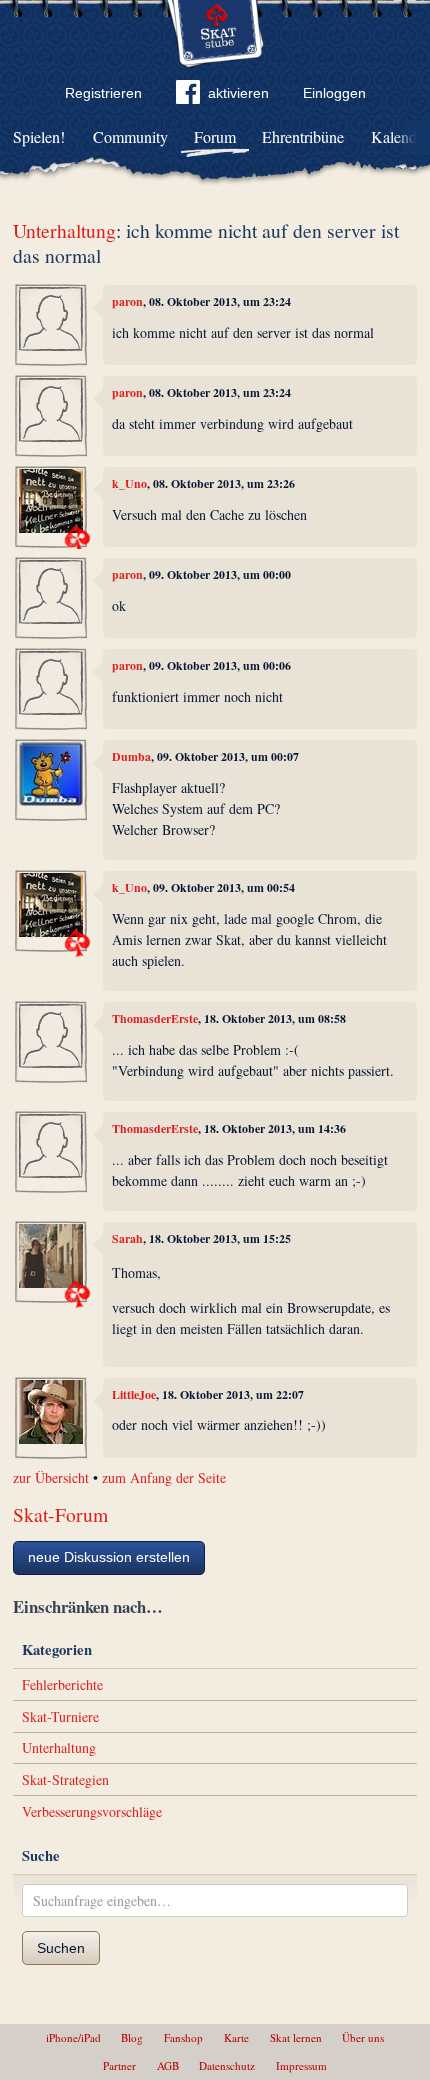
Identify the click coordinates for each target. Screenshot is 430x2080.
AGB (168, 2065)
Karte (236, 2037)
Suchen (61, 1948)
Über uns (363, 2037)
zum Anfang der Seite (164, 1477)
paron (127, 301)
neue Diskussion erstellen (109, 1557)
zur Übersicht (51, 1477)
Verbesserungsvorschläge (92, 1811)
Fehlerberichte (62, 1684)
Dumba (131, 756)
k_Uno (129, 483)
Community (130, 136)
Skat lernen (296, 2037)
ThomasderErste (155, 1018)
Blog (132, 2037)
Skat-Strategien (65, 1779)
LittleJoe (134, 1394)
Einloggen (334, 93)
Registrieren (103, 93)
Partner (119, 2065)
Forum (215, 136)
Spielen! (39, 136)
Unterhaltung (64, 230)
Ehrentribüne (303, 136)
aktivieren (238, 93)
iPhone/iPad (73, 2037)
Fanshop (183, 2037)
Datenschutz (227, 2065)
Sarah (127, 1238)
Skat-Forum (60, 1514)
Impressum (301, 2065)
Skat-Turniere (60, 1716)
